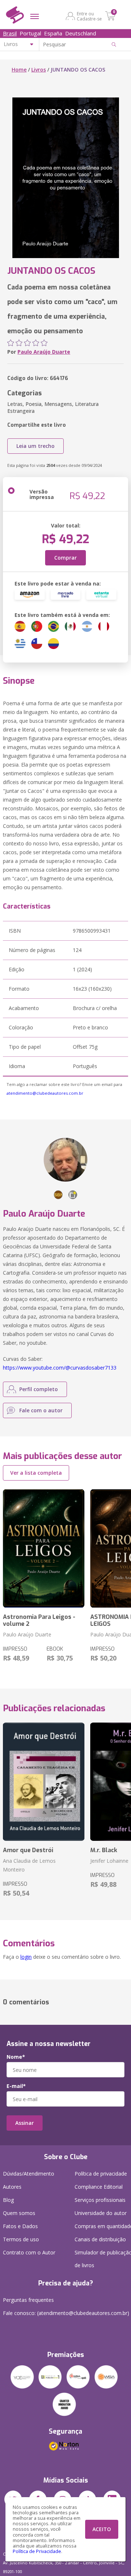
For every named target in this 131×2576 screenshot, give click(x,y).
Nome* (16, 2057)
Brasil (10, 33)
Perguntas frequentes (28, 2300)
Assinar (25, 2123)
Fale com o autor (41, 1410)
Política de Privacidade (37, 2551)
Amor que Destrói (28, 1850)
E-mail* (16, 2086)
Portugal (30, 33)
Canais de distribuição (100, 2239)
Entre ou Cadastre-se (89, 16)
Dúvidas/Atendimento (29, 2174)
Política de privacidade (101, 2174)
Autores (12, 2187)
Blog (8, 2200)
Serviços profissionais (100, 2200)
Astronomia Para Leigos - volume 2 (39, 1620)
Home (19, 70)
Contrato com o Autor (29, 2252)
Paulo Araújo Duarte (44, 352)
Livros (39, 70)
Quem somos (19, 2213)
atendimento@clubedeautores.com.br (45, 1093)
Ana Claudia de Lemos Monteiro (29, 1865)
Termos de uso (21, 2239)
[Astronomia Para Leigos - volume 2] (44, 1548)
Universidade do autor (101, 2213)
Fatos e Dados (20, 2226)
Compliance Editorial (99, 2187)
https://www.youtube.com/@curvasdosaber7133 (60, 1368)
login (26, 1957)
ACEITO (102, 2529)
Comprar (65, 558)
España (53, 33)
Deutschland (81, 33)
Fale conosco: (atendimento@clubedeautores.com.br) (66, 2313)
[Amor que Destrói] (44, 1782)
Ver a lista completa (36, 1473)
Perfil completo (39, 1389)
